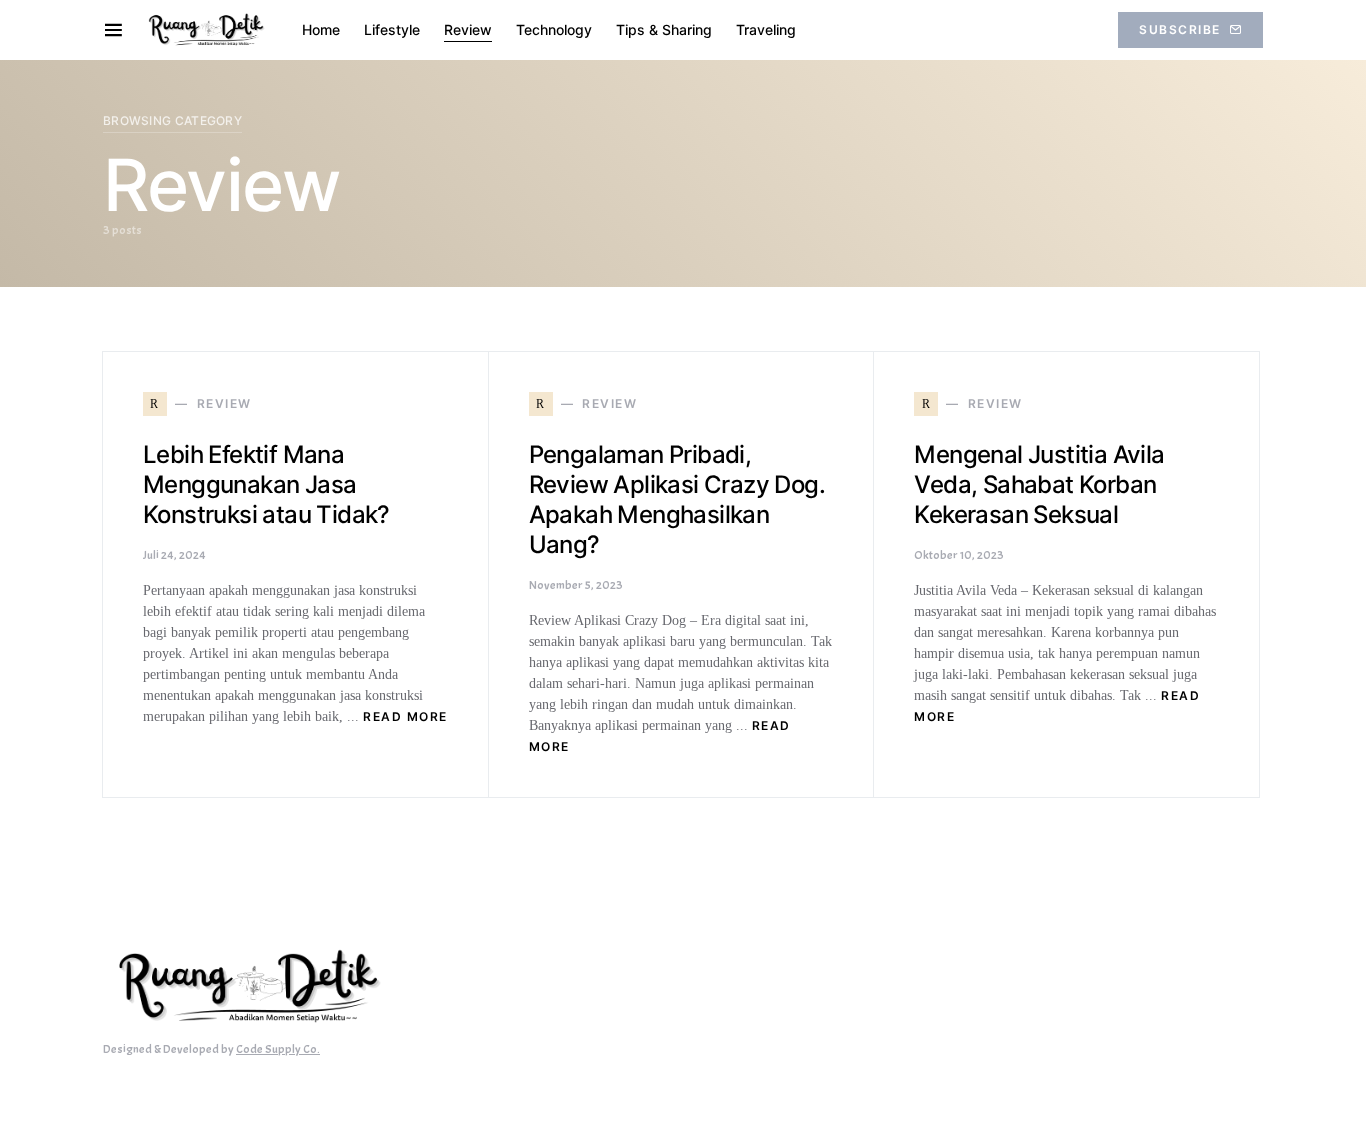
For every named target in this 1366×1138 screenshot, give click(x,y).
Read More (405, 716)
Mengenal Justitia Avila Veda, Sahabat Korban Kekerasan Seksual (1039, 484)
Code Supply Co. (278, 1049)
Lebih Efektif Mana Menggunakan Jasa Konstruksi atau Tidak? (266, 484)
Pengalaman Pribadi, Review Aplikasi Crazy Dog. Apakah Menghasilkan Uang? (677, 499)
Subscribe (1180, 29)
